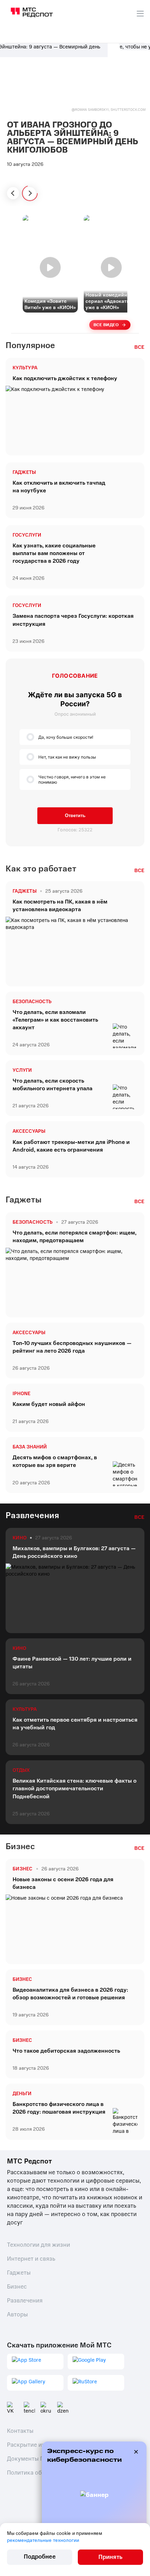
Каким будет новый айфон (49, 1404)
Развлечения (25, 2301)
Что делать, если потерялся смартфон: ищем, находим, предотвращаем (74, 1237)
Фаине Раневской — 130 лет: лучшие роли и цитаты (72, 1663)
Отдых (21, 1770)
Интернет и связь (31, 2259)
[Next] (30, 193)
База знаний (30, 1447)
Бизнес (22, 1979)
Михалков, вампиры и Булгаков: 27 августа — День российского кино (74, 1552)
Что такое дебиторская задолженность (66, 2051)
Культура (25, 368)
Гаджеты (24, 472)
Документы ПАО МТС (36, 2459)
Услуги (22, 1070)
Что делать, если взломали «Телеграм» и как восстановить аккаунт (55, 1020)
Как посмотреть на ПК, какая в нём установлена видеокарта (60, 906)
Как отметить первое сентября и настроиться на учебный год (75, 1724)
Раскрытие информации (41, 2445)
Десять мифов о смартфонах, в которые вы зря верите (55, 1461)
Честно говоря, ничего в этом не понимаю (72, 779)
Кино (19, 1648)
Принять (110, 2557)
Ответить (75, 816)
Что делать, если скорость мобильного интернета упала (52, 1085)
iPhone (21, 1394)
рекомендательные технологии (43, 2540)
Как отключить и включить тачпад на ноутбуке (59, 487)
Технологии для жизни (39, 2245)
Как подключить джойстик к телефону (65, 378)
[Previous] (13, 193)
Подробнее (40, 2557)
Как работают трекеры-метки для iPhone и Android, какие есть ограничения (71, 1146)
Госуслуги (27, 535)
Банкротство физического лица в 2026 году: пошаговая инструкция (59, 2108)
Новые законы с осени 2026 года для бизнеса (63, 1883)
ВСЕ (139, 347)
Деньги (22, 2094)
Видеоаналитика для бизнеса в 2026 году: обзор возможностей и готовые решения (70, 1994)
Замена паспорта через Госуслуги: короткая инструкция (73, 620)
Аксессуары (29, 1131)
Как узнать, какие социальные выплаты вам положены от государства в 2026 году (54, 553)
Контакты (20, 2431)
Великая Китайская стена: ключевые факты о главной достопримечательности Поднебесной (74, 1789)
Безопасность (32, 1002)
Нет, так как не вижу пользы (67, 757)
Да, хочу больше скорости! (66, 737)
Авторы (17, 2314)
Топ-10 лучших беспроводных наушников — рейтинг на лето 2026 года (72, 1347)
